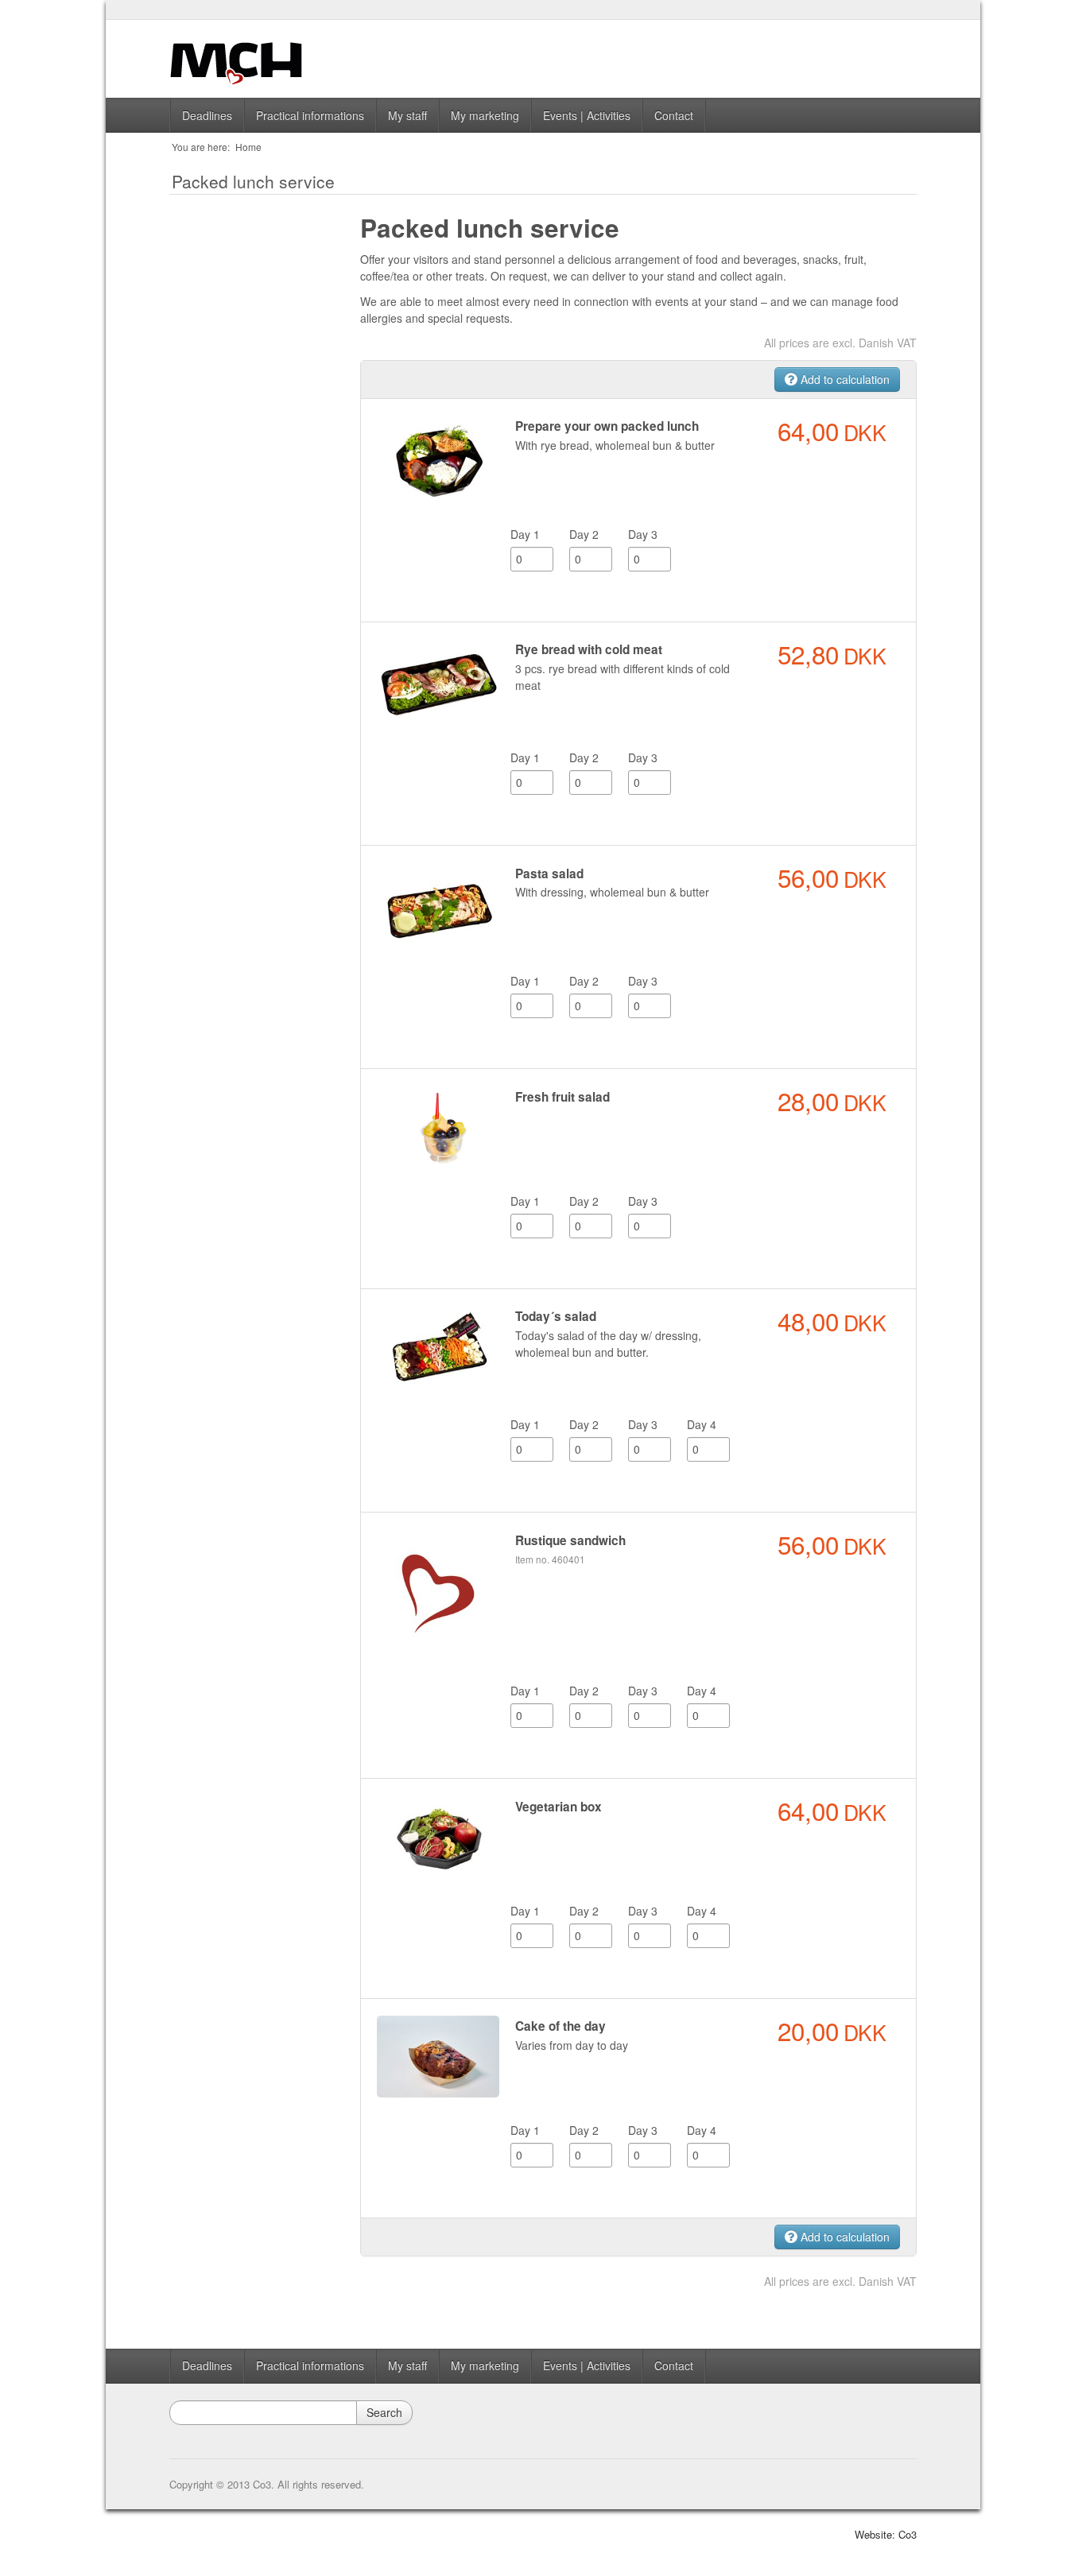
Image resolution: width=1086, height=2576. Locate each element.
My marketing (485, 115)
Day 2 (584, 534)
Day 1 (525, 534)
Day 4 (702, 1424)
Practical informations (310, 115)
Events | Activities (587, 115)
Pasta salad (549, 874)
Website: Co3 (886, 2534)
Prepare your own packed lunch (607, 426)
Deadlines (207, 115)
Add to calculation (844, 379)
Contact (674, 115)
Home (248, 147)
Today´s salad (556, 1316)
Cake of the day (560, 2026)
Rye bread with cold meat (589, 649)
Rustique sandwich (570, 1540)
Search (384, 2412)
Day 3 (643, 534)
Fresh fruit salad (562, 1097)
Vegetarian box (559, 1807)
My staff (407, 115)
